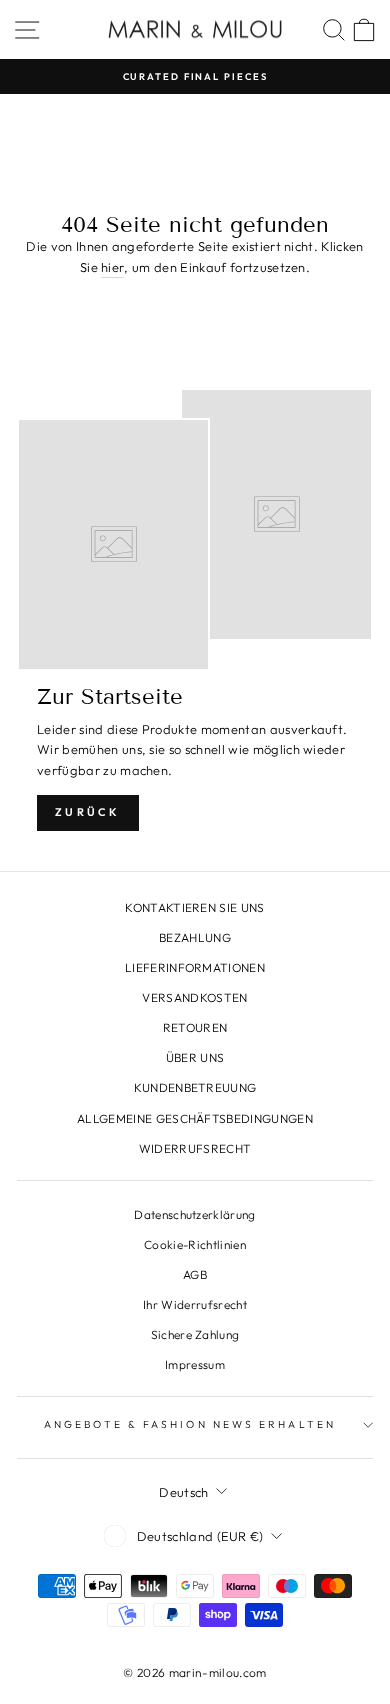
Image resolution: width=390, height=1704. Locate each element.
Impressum (195, 1364)
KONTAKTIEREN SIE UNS (194, 907)
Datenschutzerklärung (194, 1214)
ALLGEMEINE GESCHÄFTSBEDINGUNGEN (195, 1118)
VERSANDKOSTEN (194, 997)
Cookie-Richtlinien (195, 1244)
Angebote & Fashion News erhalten (190, 1424)
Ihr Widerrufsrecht (195, 1304)
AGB (195, 1274)
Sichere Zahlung (195, 1334)
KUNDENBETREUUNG (195, 1087)
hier (112, 267)
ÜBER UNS (195, 1057)
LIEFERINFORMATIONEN (195, 967)
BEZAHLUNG (195, 937)
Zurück (88, 812)
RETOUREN (195, 1027)
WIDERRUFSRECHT (195, 1148)
